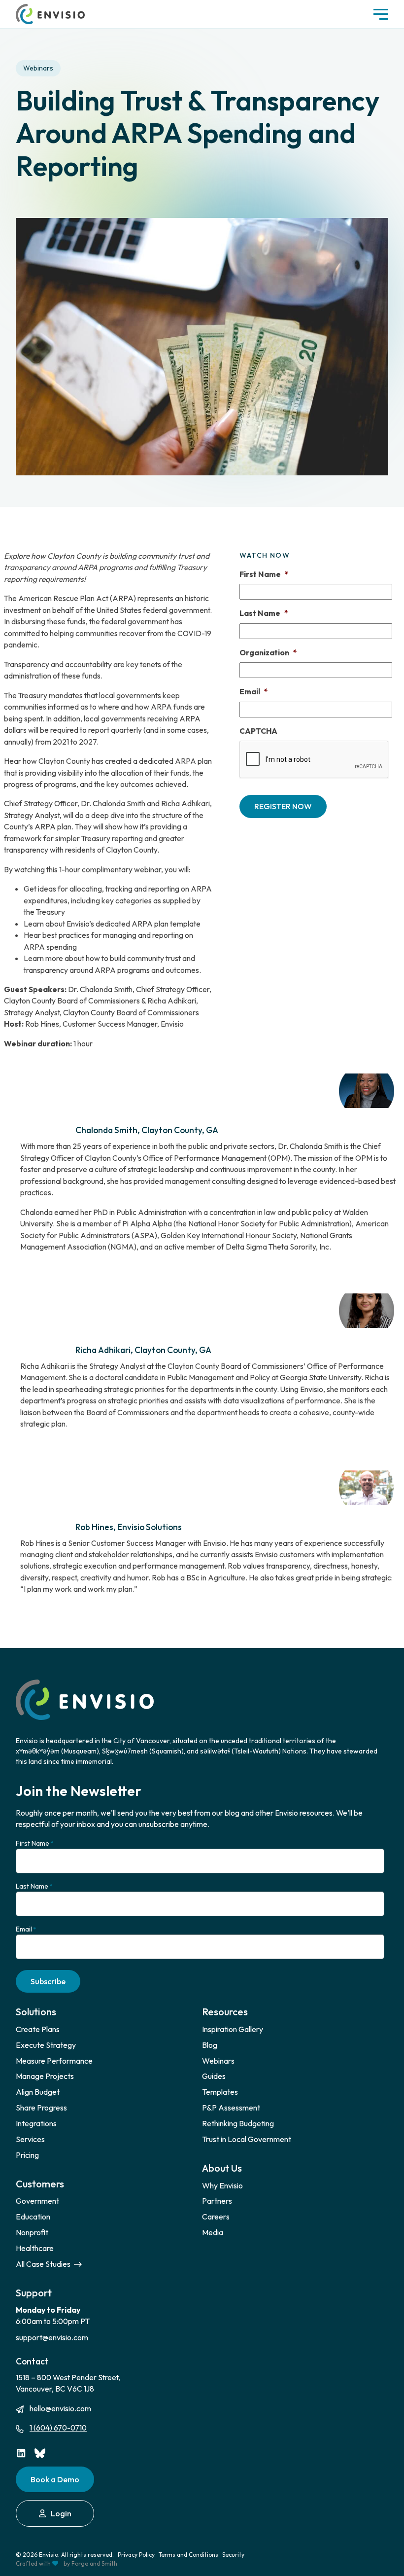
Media (213, 2232)
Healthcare (35, 2248)
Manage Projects (45, 2076)
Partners (217, 2201)
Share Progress (41, 2108)
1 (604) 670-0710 (58, 2428)
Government (37, 2201)
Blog (210, 2045)
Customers (40, 2184)
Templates (220, 2092)
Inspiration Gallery (233, 2029)
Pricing (27, 2155)
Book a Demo (55, 2479)
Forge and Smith (94, 2563)
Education (33, 2217)
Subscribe (48, 1981)
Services (30, 2139)
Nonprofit (32, 2232)
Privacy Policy (136, 2555)
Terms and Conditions (188, 2555)
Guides (214, 2076)
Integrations (36, 2123)
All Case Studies (44, 2264)
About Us (222, 2168)
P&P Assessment (231, 2108)
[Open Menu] (381, 14)
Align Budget (38, 2092)
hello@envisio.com (60, 2408)
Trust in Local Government (247, 2139)
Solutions (36, 2012)
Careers (216, 2217)
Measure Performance (54, 2061)
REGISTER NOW (283, 806)
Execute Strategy (46, 2045)
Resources (225, 2012)
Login (61, 2513)
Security (233, 2555)
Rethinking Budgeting (238, 2123)
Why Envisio (222, 2185)
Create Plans (38, 2029)
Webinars (38, 68)
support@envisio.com (52, 2337)
